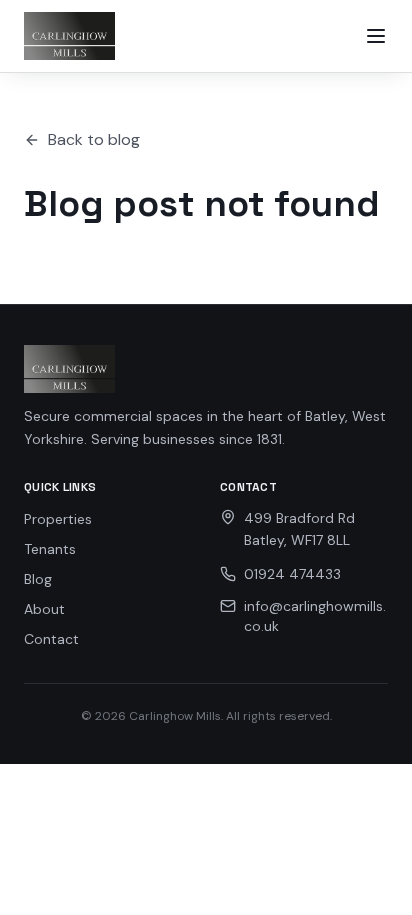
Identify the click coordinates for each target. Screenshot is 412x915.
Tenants (50, 549)
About (44, 609)
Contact (51, 639)
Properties (58, 519)
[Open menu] (376, 36)
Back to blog (94, 139)
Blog (38, 579)
